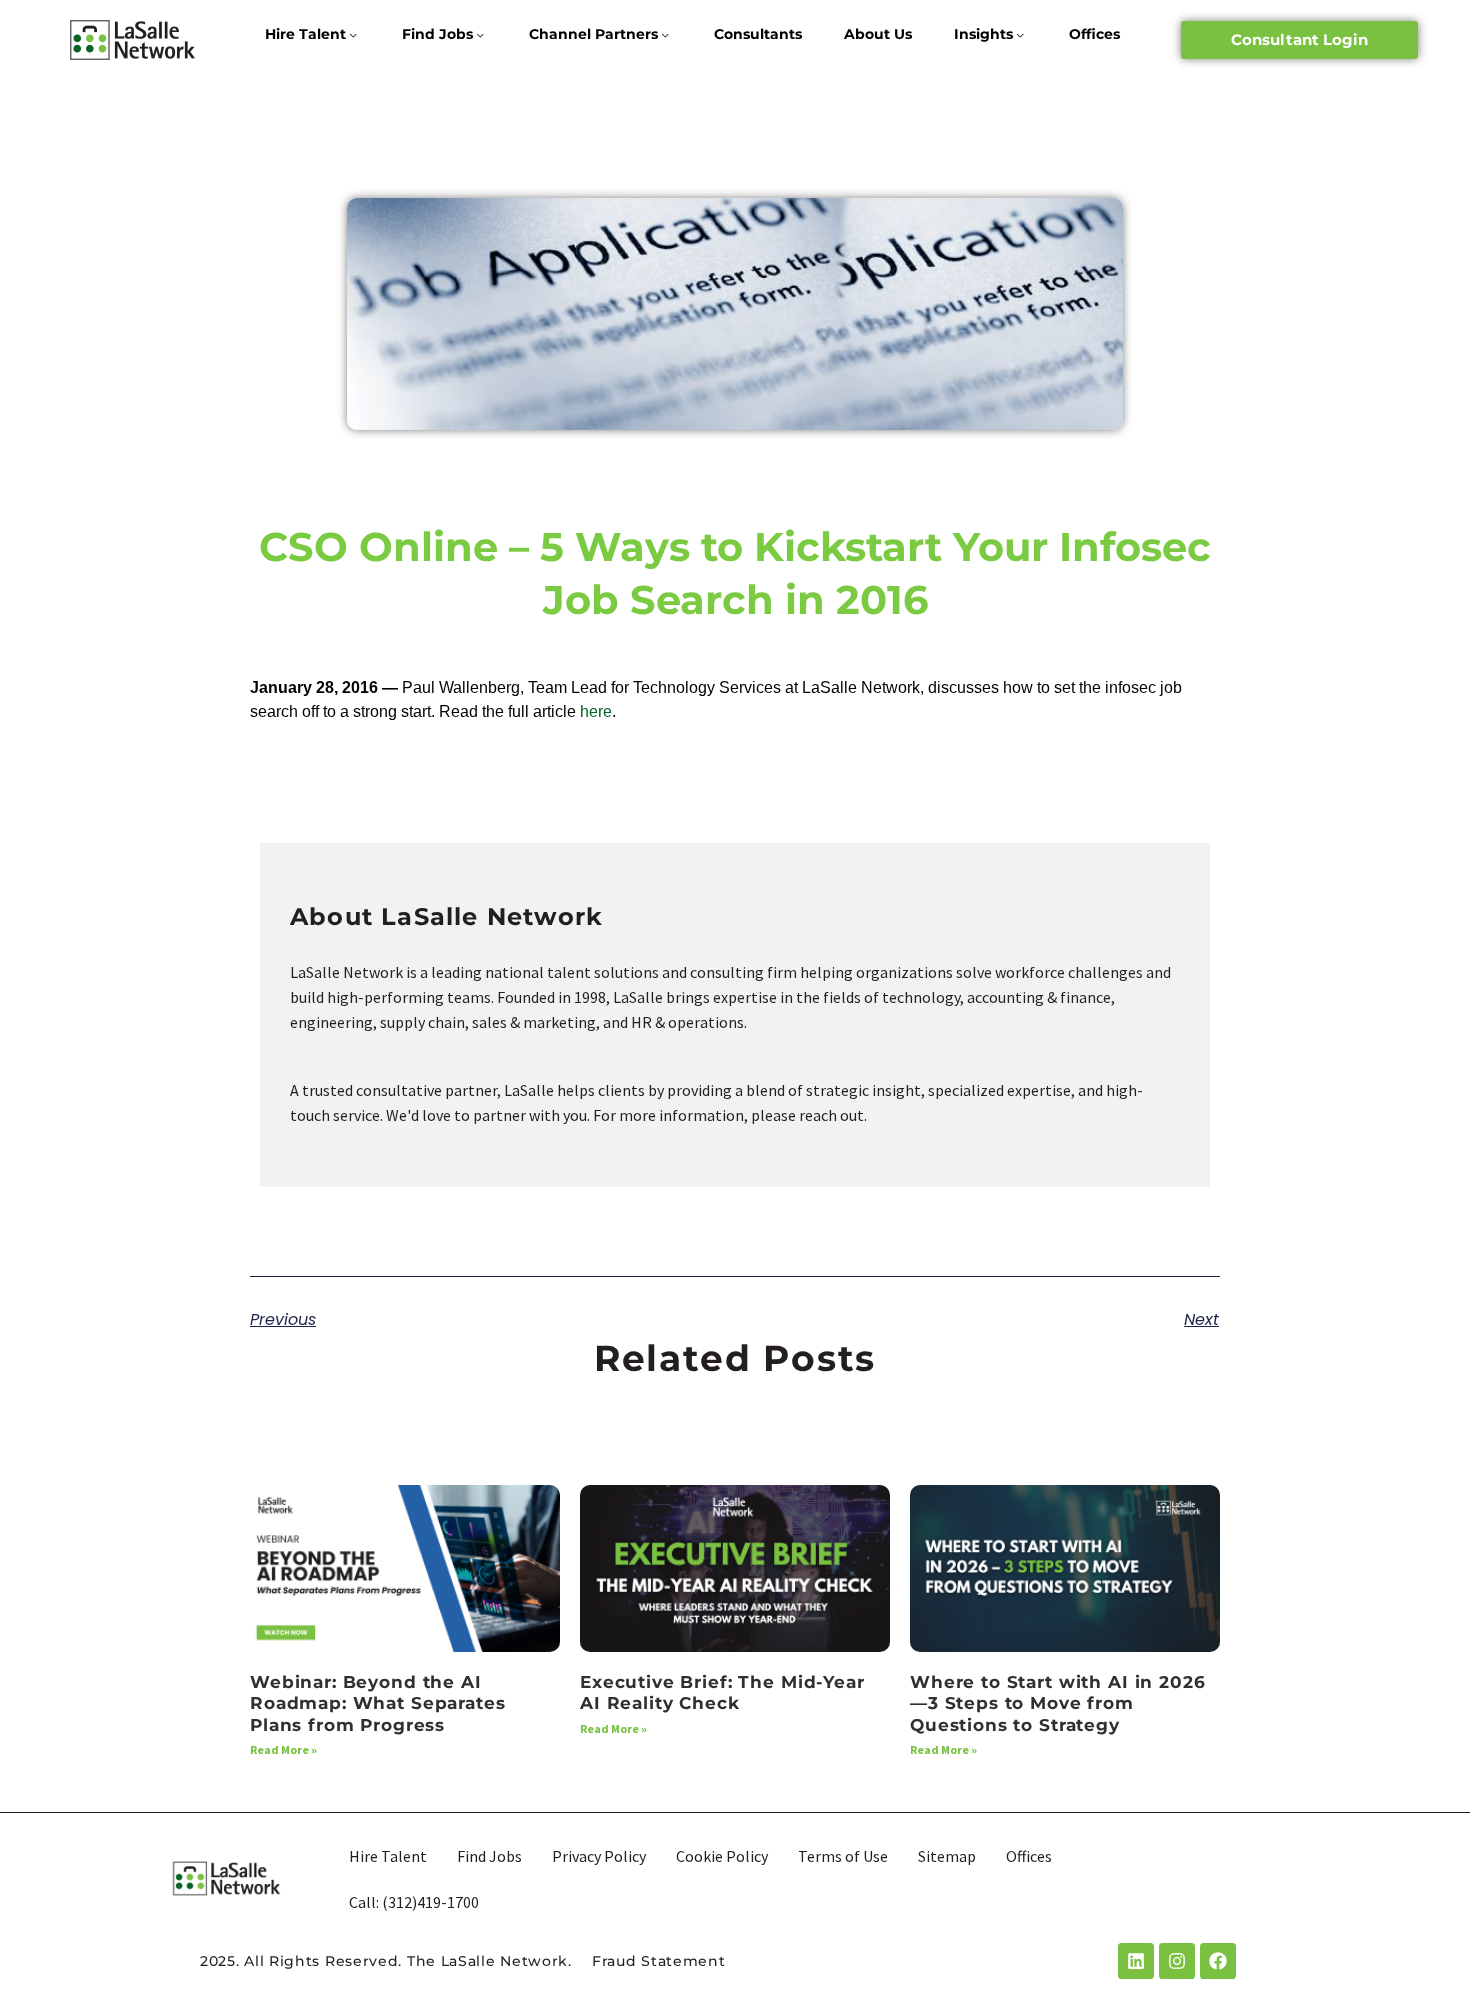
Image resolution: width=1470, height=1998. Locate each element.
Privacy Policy (599, 1856)
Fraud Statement (659, 1961)
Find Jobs (437, 34)
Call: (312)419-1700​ (414, 1902)
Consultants (758, 34)
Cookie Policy (722, 1856)
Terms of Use (843, 1856)
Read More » (283, 1749)
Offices (1094, 34)
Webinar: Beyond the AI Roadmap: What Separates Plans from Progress (378, 1703)
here (596, 711)
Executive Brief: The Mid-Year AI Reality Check (722, 1692)
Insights (983, 34)
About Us (878, 34)
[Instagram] (1177, 1961)
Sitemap (947, 1856)
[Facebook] (1218, 1961)
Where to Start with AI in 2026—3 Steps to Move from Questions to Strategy (1058, 1703)
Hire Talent (305, 34)
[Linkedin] (1136, 1961)
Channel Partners (593, 34)
